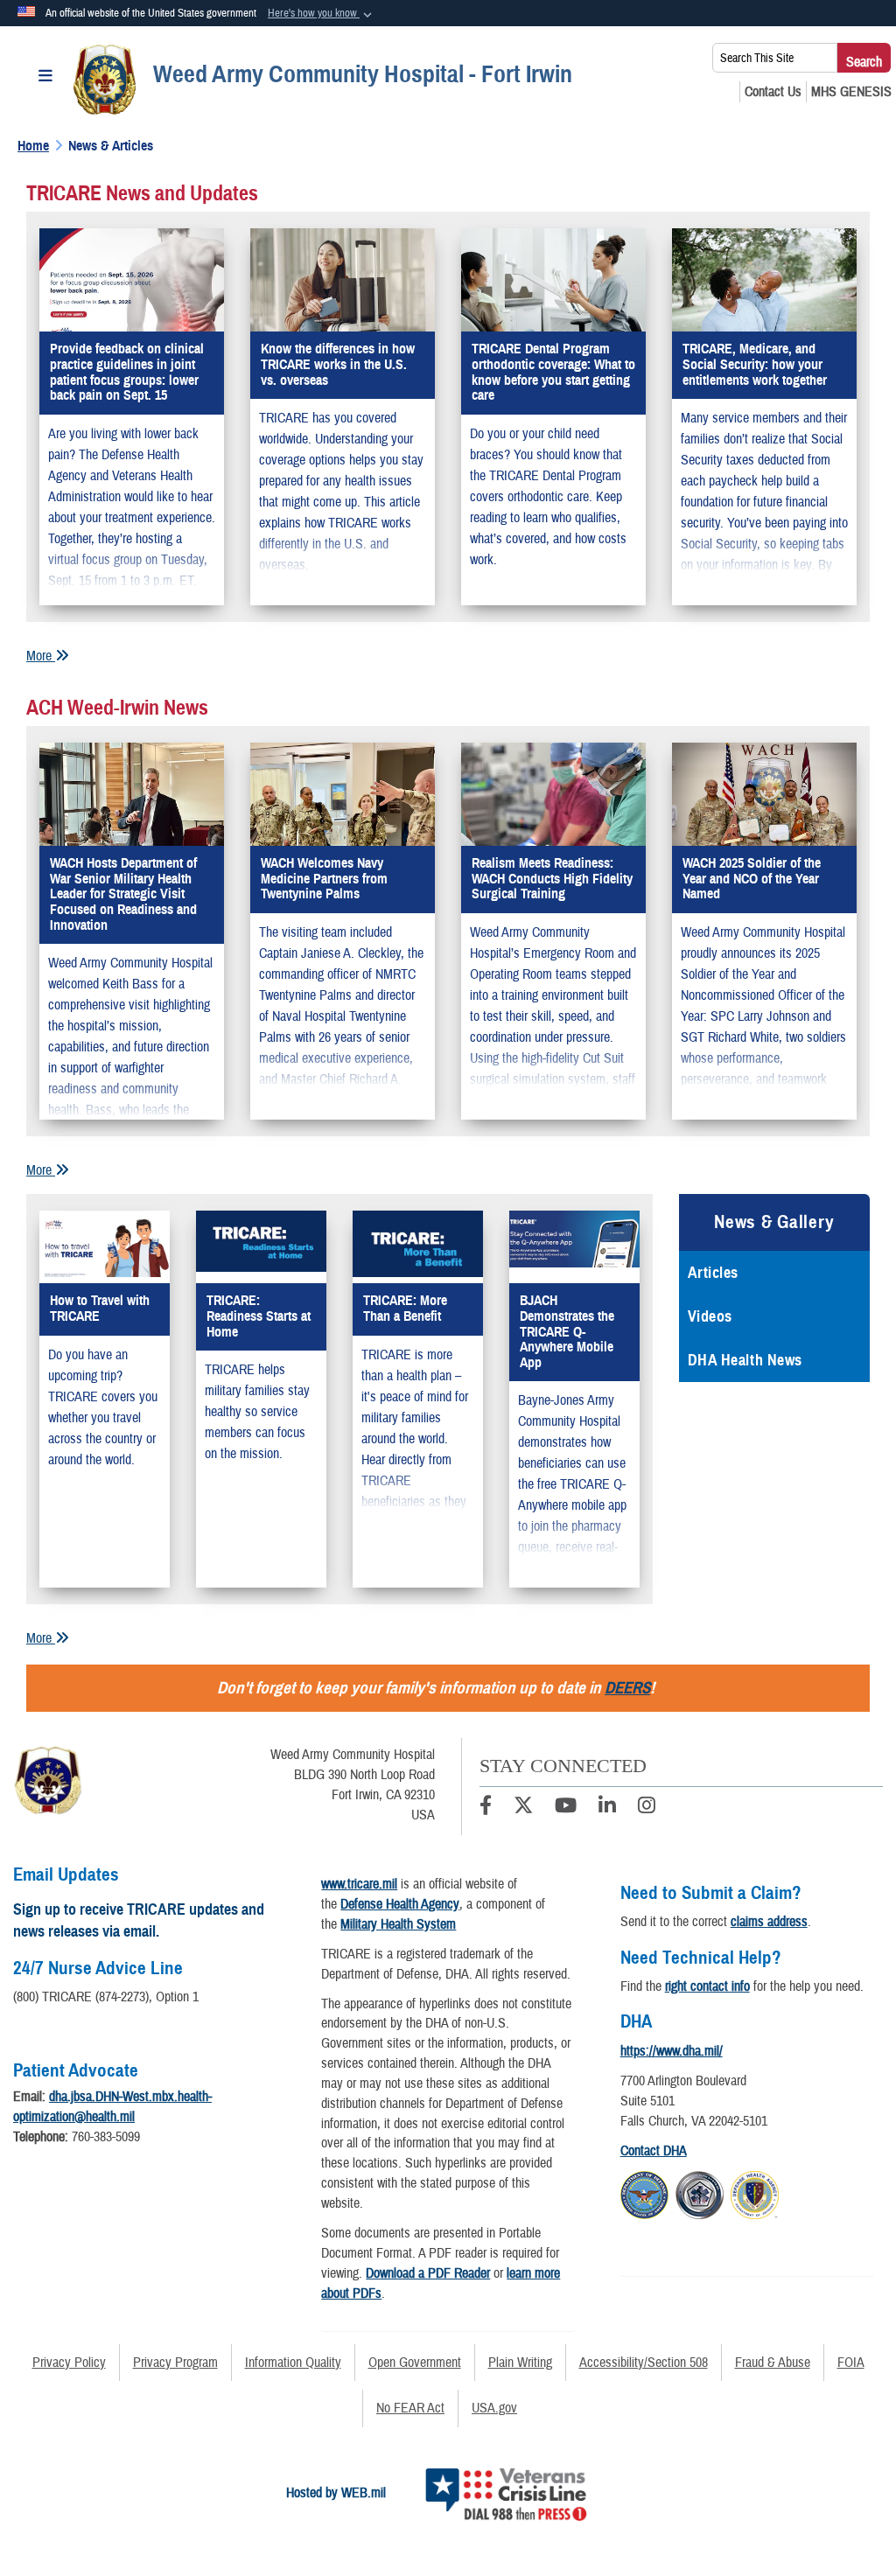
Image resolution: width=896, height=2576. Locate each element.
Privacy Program (175, 2363)
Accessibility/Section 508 (644, 2363)
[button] (322, 14)
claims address (769, 1922)
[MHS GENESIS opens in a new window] (851, 92)
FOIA (851, 2363)
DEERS (627, 1688)
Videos (710, 1316)
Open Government (415, 2363)
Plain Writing (520, 2363)
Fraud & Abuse (773, 2363)
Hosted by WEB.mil (336, 2493)
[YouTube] (566, 1808)
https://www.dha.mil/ (672, 2051)
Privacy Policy (69, 2363)
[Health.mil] (700, 2192)
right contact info (707, 1986)
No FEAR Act (410, 2408)
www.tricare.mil (359, 1884)
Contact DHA (654, 2151)
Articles (713, 1273)
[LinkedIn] (607, 1808)
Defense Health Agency (400, 1904)
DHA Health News (745, 1360)
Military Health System (398, 1924)
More (41, 656)
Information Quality (293, 2363)
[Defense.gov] (644, 2192)
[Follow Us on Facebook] (486, 1808)
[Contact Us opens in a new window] (773, 92)
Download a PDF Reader (428, 2273)
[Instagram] (647, 1808)
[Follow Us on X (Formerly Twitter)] (523, 1808)
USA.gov (494, 2408)
